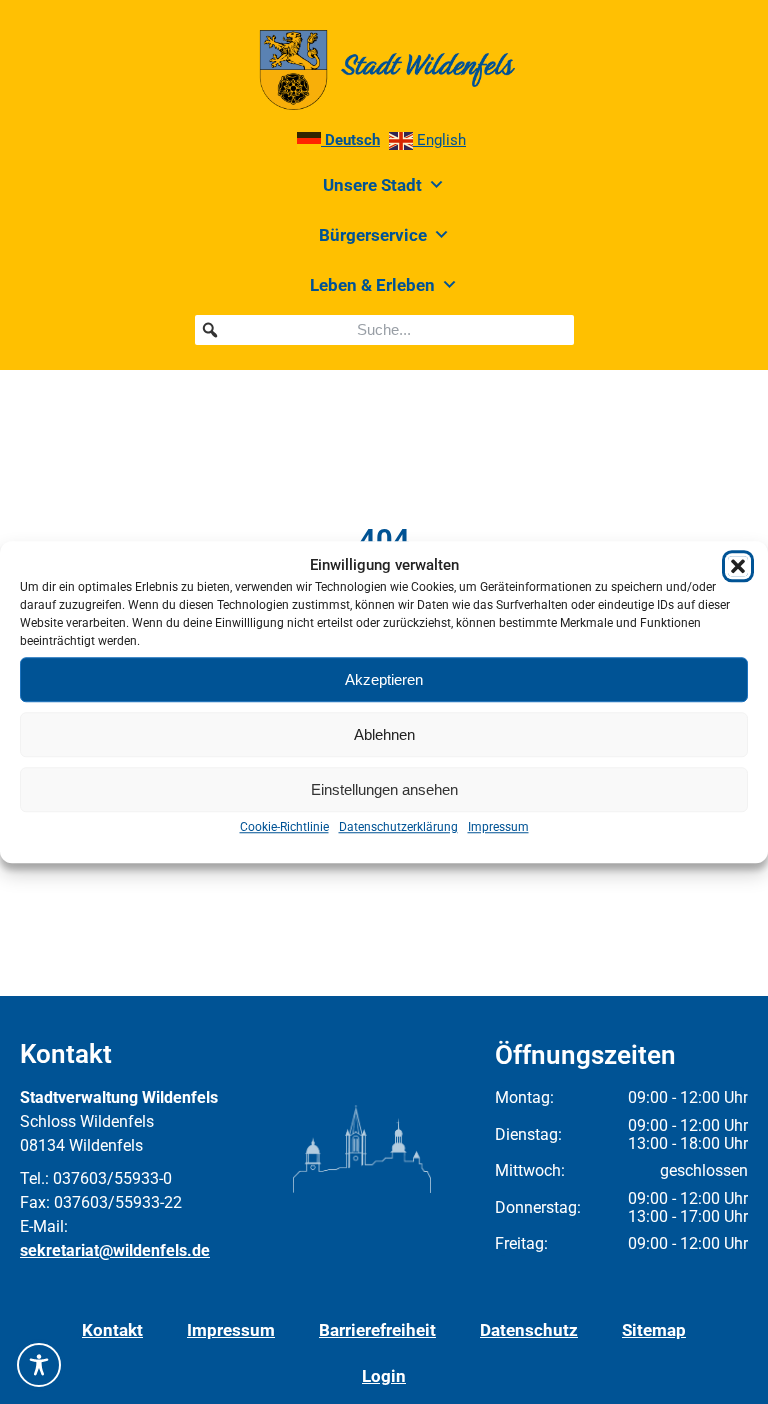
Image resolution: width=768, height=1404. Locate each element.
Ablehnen (384, 734)
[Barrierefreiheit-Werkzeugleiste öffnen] (39, 1365)
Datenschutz (529, 1330)
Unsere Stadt (372, 185)
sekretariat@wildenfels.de (115, 1250)
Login (384, 1376)
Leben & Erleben (372, 285)
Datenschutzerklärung (398, 827)
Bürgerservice (373, 235)
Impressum (498, 827)
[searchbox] (384, 330)
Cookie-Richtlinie (284, 827)
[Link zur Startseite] (383, 70)
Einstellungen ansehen (384, 789)
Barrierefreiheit (377, 1330)
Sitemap (654, 1330)
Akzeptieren (384, 679)
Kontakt (112, 1330)
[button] (738, 566)
